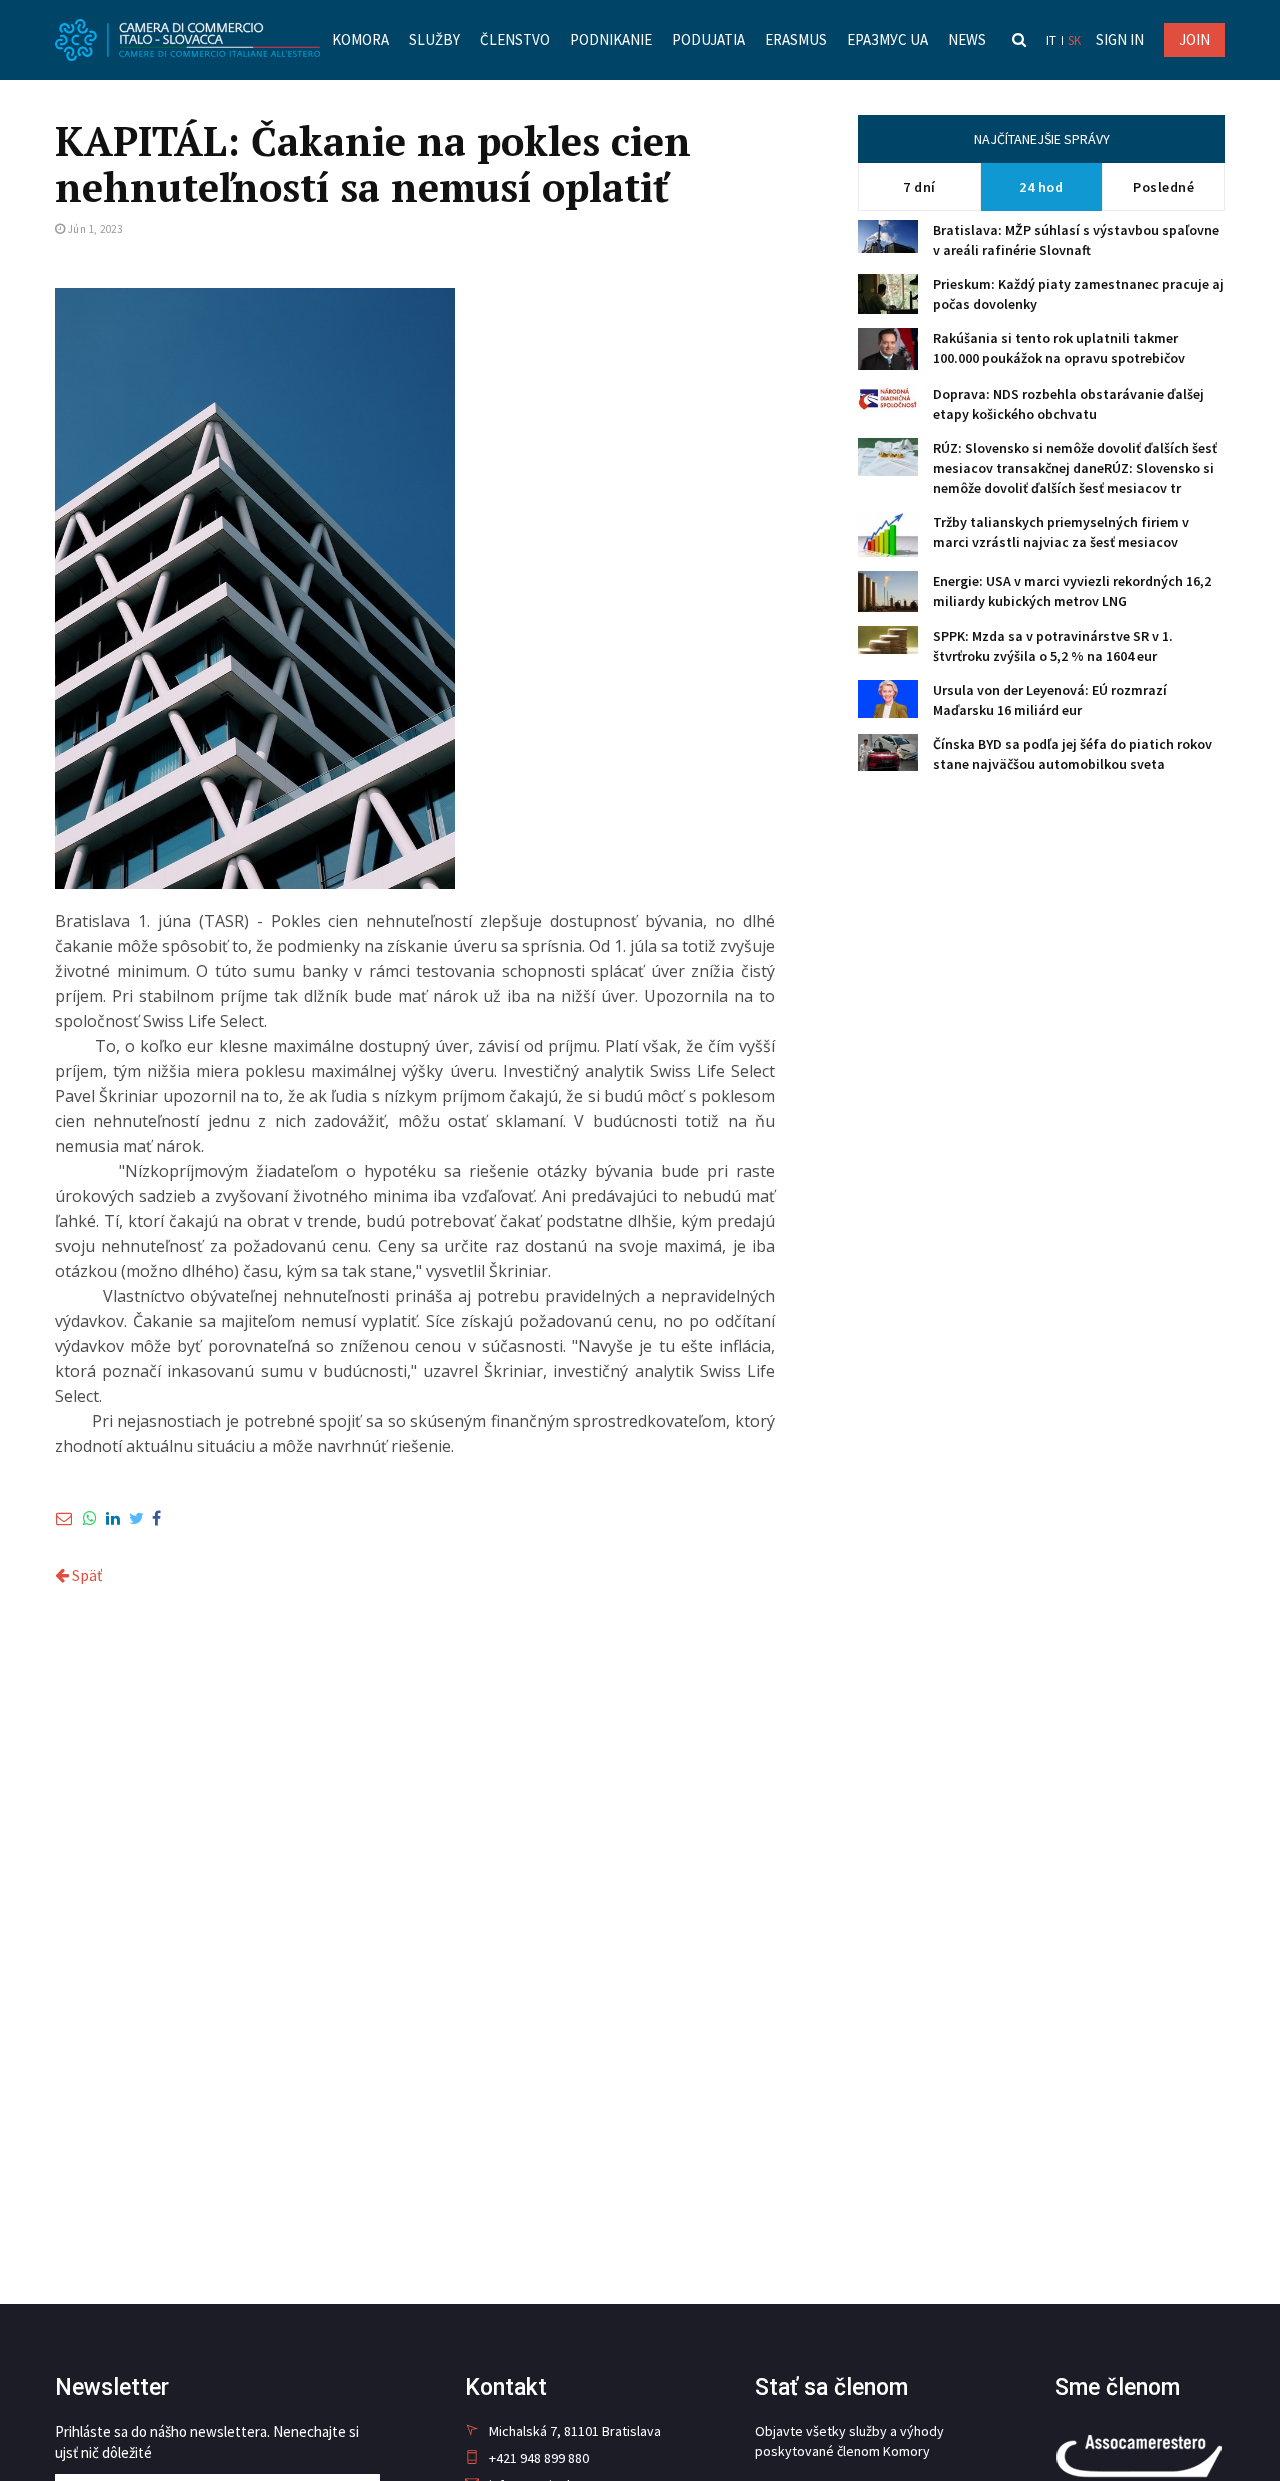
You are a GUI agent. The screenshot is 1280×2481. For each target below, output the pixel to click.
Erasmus (796, 39)
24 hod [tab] (1041, 187)
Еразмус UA (887, 39)
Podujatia (708, 39)
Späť (85, 1575)
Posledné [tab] (1163, 187)
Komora (360, 39)
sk (1074, 40)
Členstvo (515, 39)
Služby (434, 39)
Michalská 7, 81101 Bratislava (575, 2431)
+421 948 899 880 (539, 2458)
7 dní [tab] (919, 187)
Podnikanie (611, 39)
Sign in (1120, 39)
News (967, 39)
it (1051, 40)
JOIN (1194, 39)
